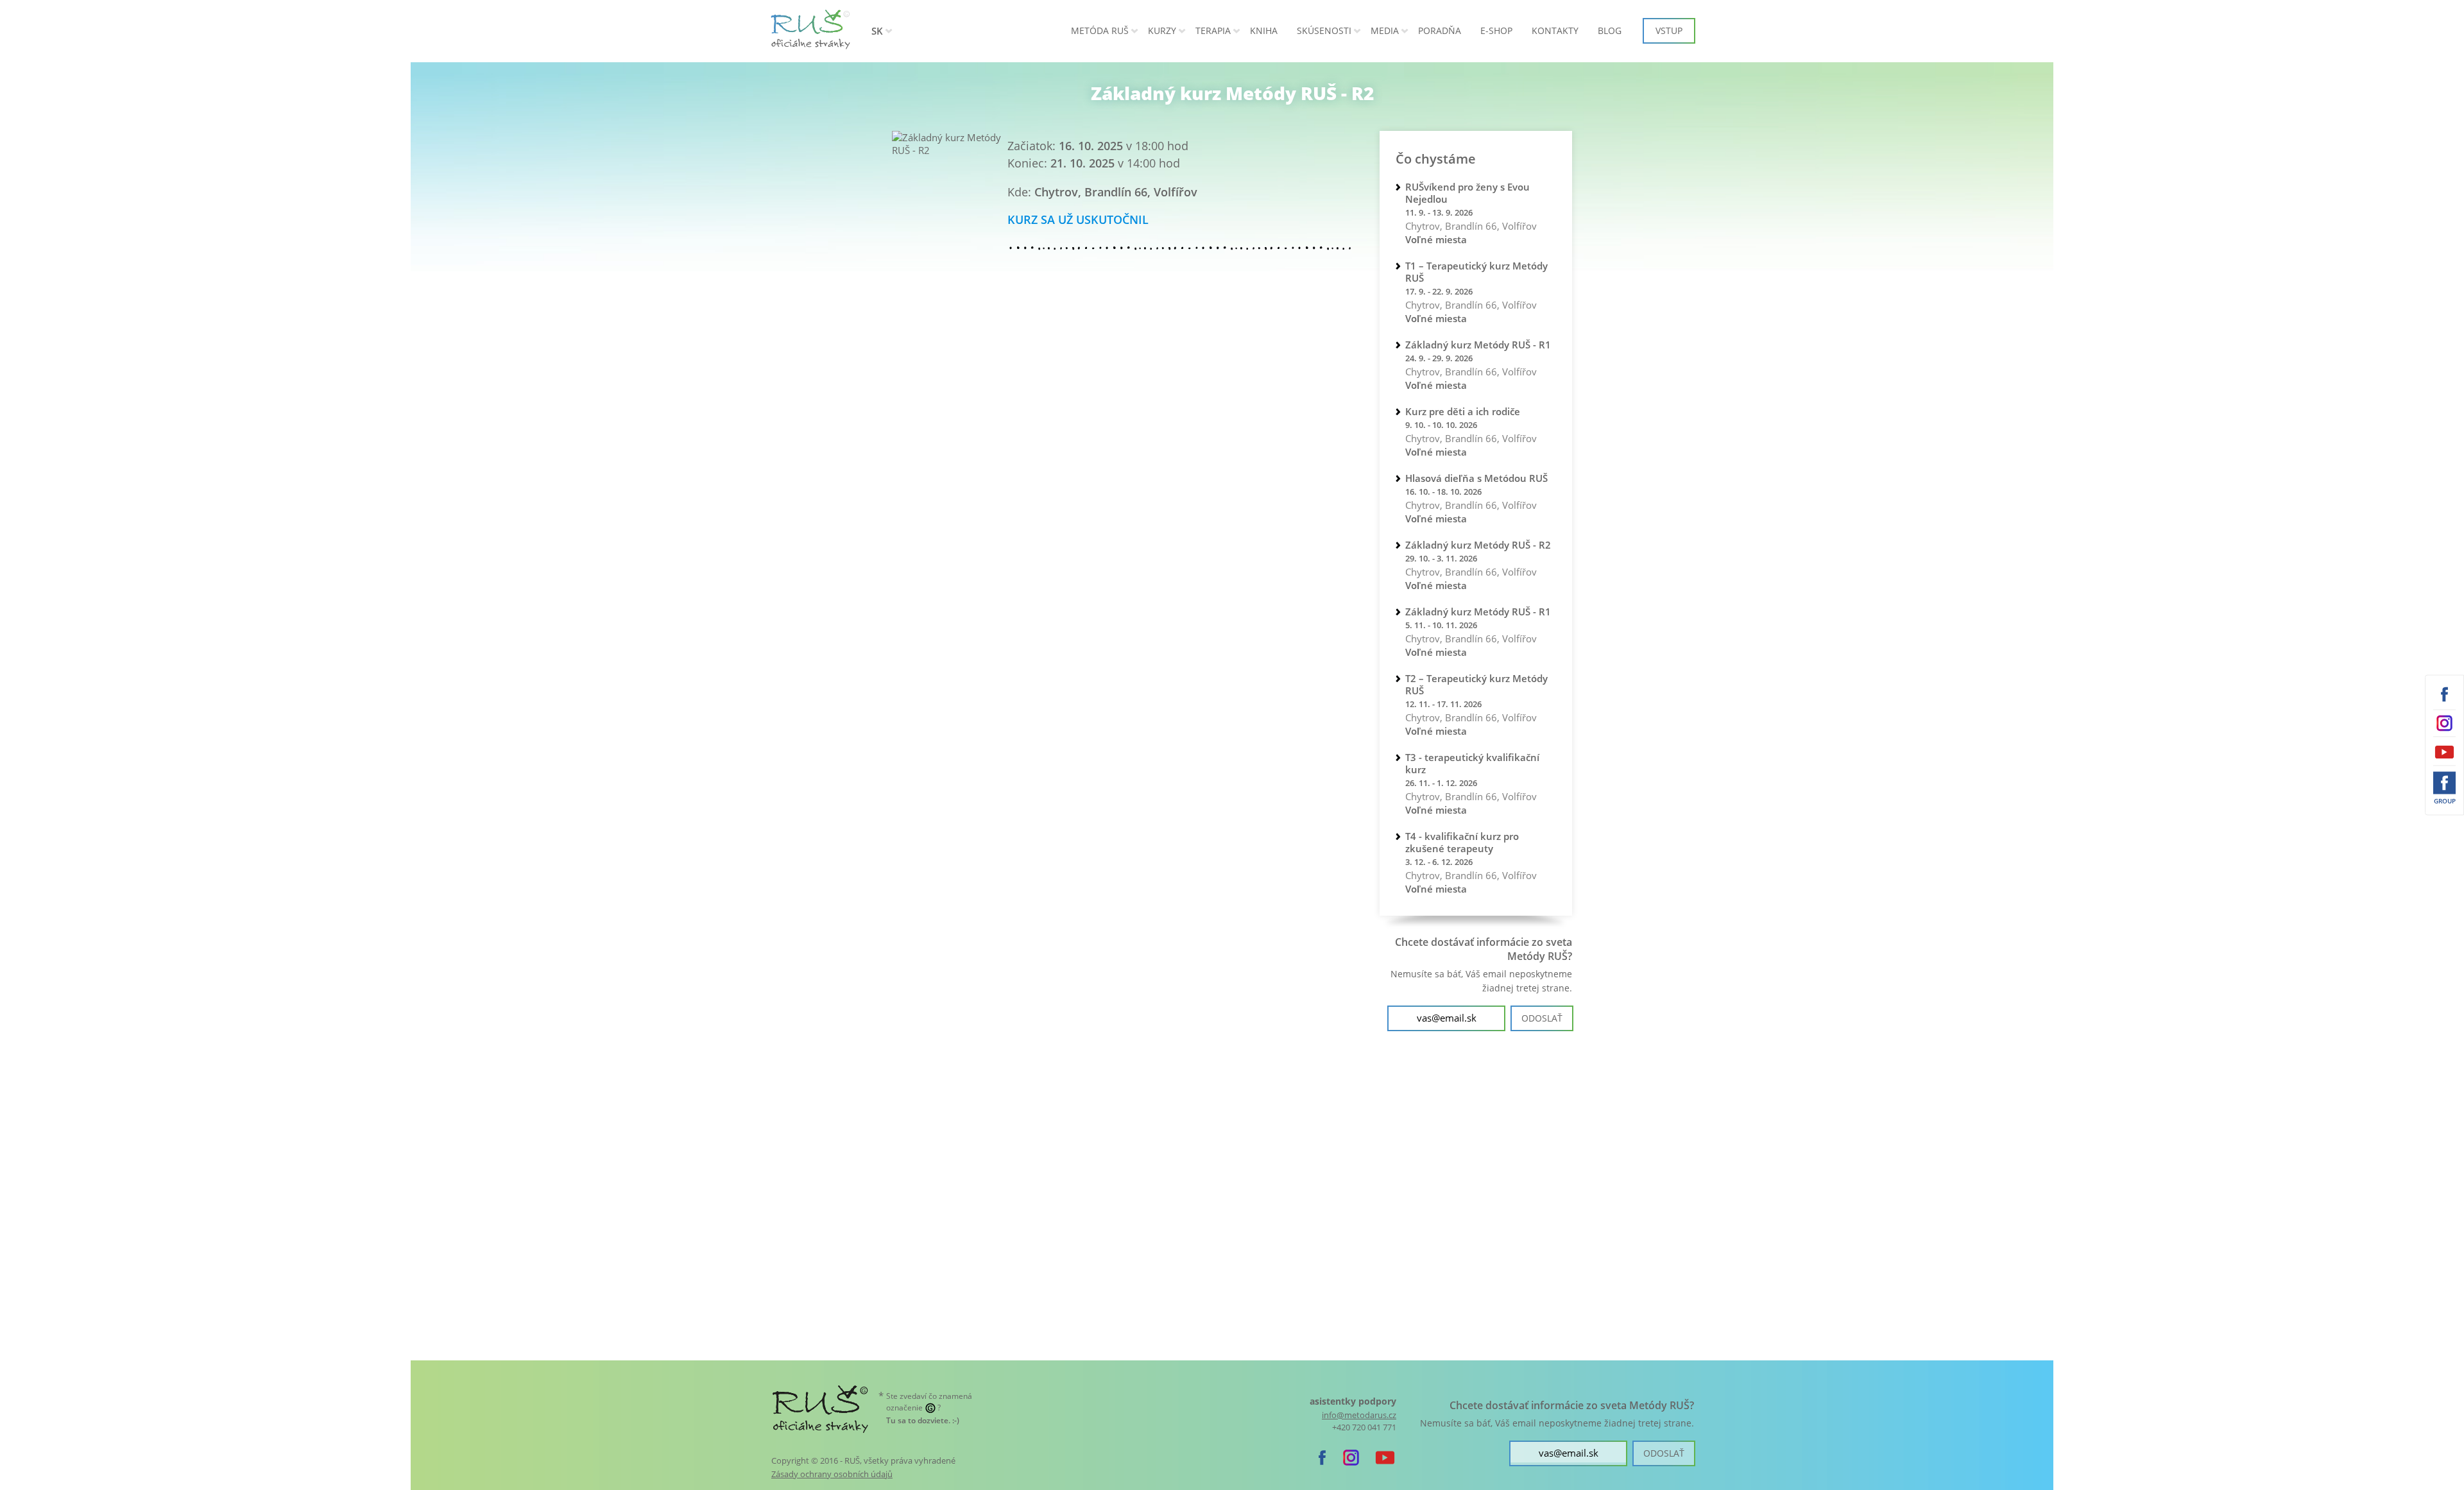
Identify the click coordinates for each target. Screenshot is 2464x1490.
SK (877, 31)
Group (2445, 801)
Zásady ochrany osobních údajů (832, 1474)
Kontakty (1555, 30)
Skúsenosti (1324, 30)
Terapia (1213, 30)
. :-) (923, 1420)
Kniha (1264, 30)
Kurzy (1162, 30)
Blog (1610, 30)
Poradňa (1440, 30)
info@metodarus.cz (1359, 1415)
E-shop (1496, 30)
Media (1385, 30)
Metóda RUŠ (1100, 30)
